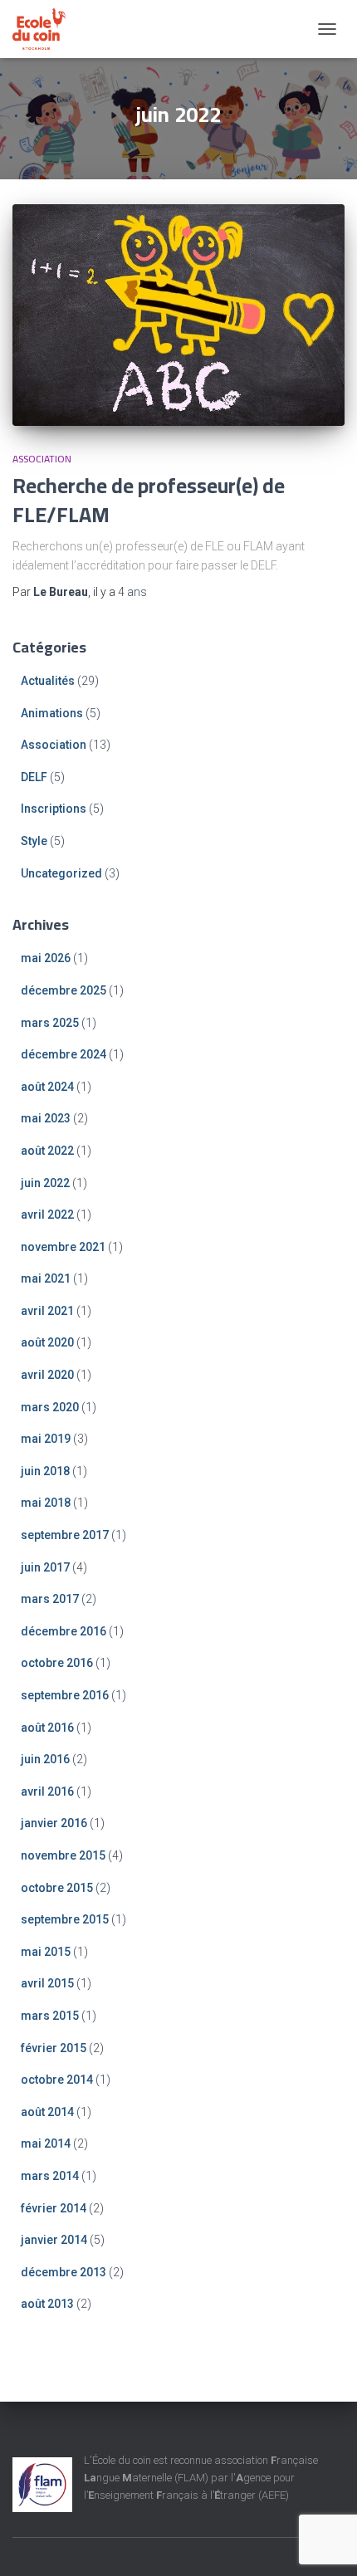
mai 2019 (46, 1439)
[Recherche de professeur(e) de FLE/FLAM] (178, 315)
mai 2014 (46, 2143)
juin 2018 (45, 1471)
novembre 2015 (63, 1855)
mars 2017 (50, 1599)
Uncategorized (61, 873)
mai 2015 (46, 1952)
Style (34, 841)
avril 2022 (47, 1215)
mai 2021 (46, 1278)
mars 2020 (50, 1407)
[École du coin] (45, 29)
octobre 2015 (57, 1888)
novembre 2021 (63, 1247)
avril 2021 (47, 1311)
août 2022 (47, 1151)
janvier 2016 (54, 1823)
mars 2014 (50, 2176)
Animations (52, 713)
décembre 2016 (64, 1631)
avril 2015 (47, 1983)
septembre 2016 (65, 1695)
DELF (34, 777)
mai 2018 (46, 1503)
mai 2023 (46, 1118)
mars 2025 (50, 1023)
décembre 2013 (64, 2272)
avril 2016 (47, 1791)
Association (42, 459)
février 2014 (54, 2208)
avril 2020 (47, 1375)
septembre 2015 (65, 1919)
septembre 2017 (65, 1535)
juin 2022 (45, 1183)
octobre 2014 (57, 2080)
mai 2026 (46, 958)
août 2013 (47, 2304)
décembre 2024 (64, 1054)
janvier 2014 (54, 2240)
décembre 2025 (64, 990)
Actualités (48, 681)
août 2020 (47, 1342)
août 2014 (47, 2112)
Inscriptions (54, 809)
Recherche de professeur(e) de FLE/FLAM (149, 500)
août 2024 (47, 1087)
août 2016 (47, 1728)
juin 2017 (45, 1567)
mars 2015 (50, 2016)
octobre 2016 (57, 1663)
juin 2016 (45, 1759)
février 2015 (54, 2048)
